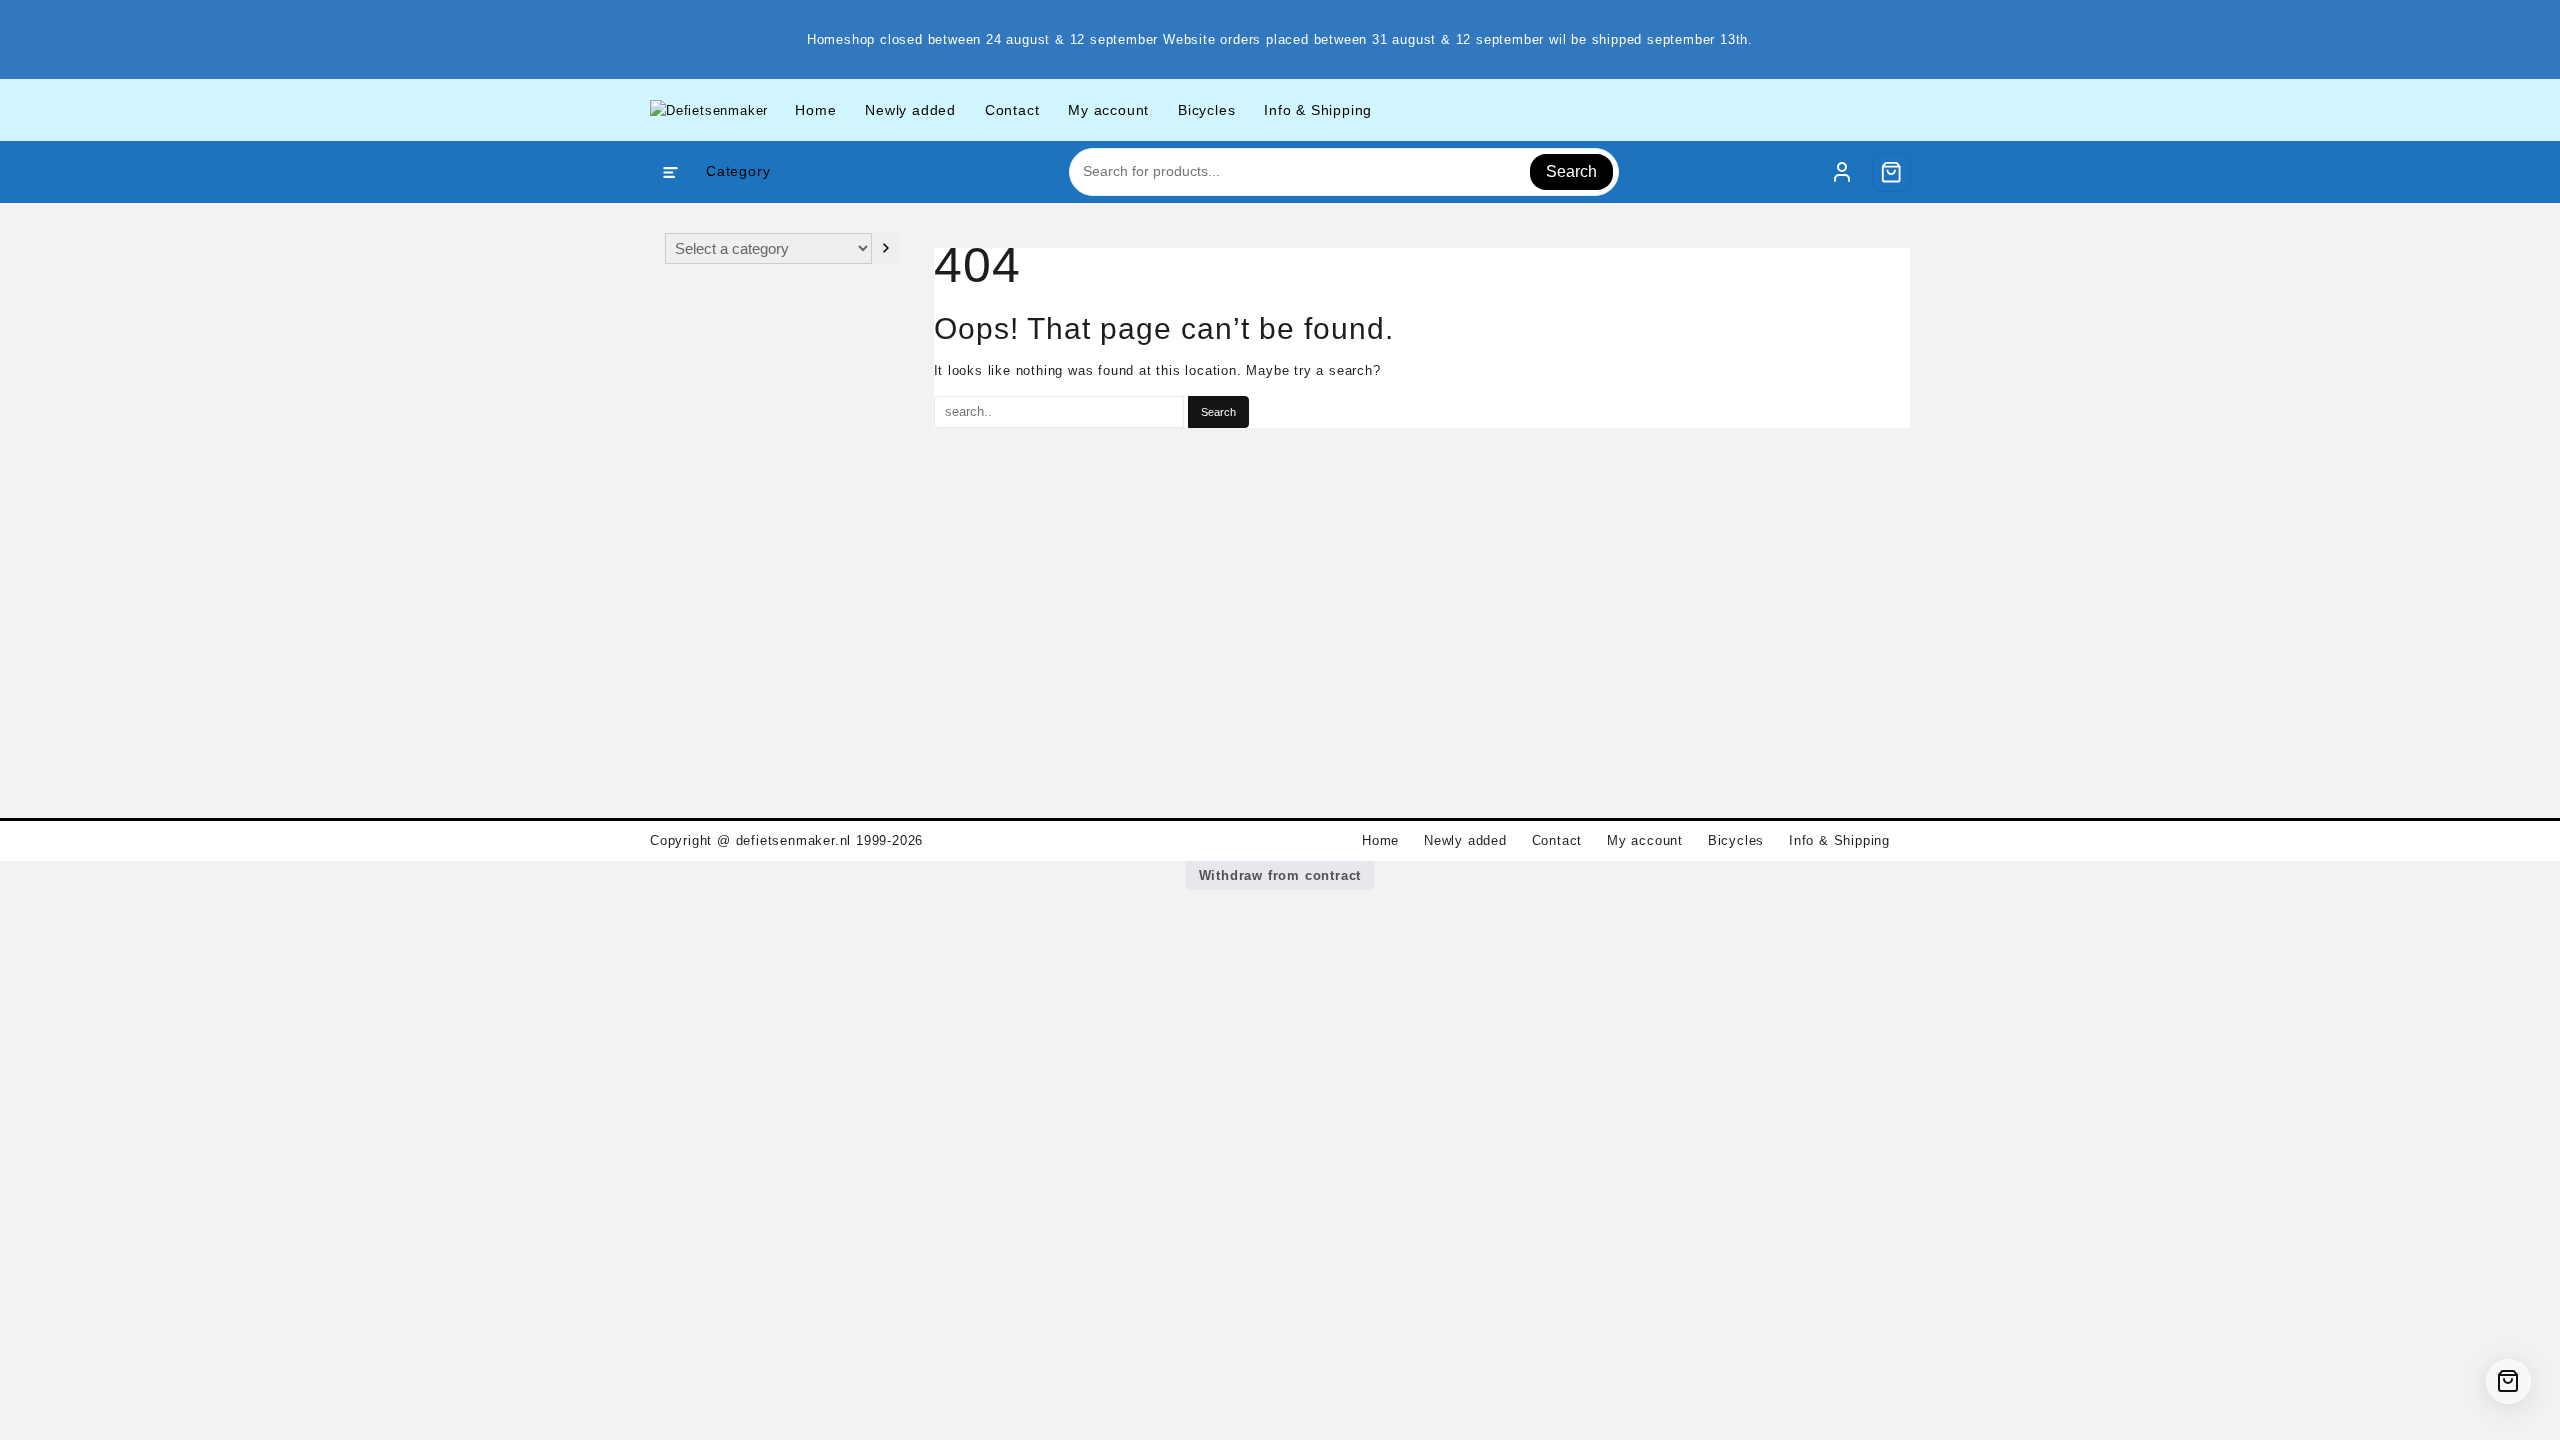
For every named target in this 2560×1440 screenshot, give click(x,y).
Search (1571, 171)
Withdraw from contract (1280, 875)
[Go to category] (885, 248)
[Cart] (1892, 172)
